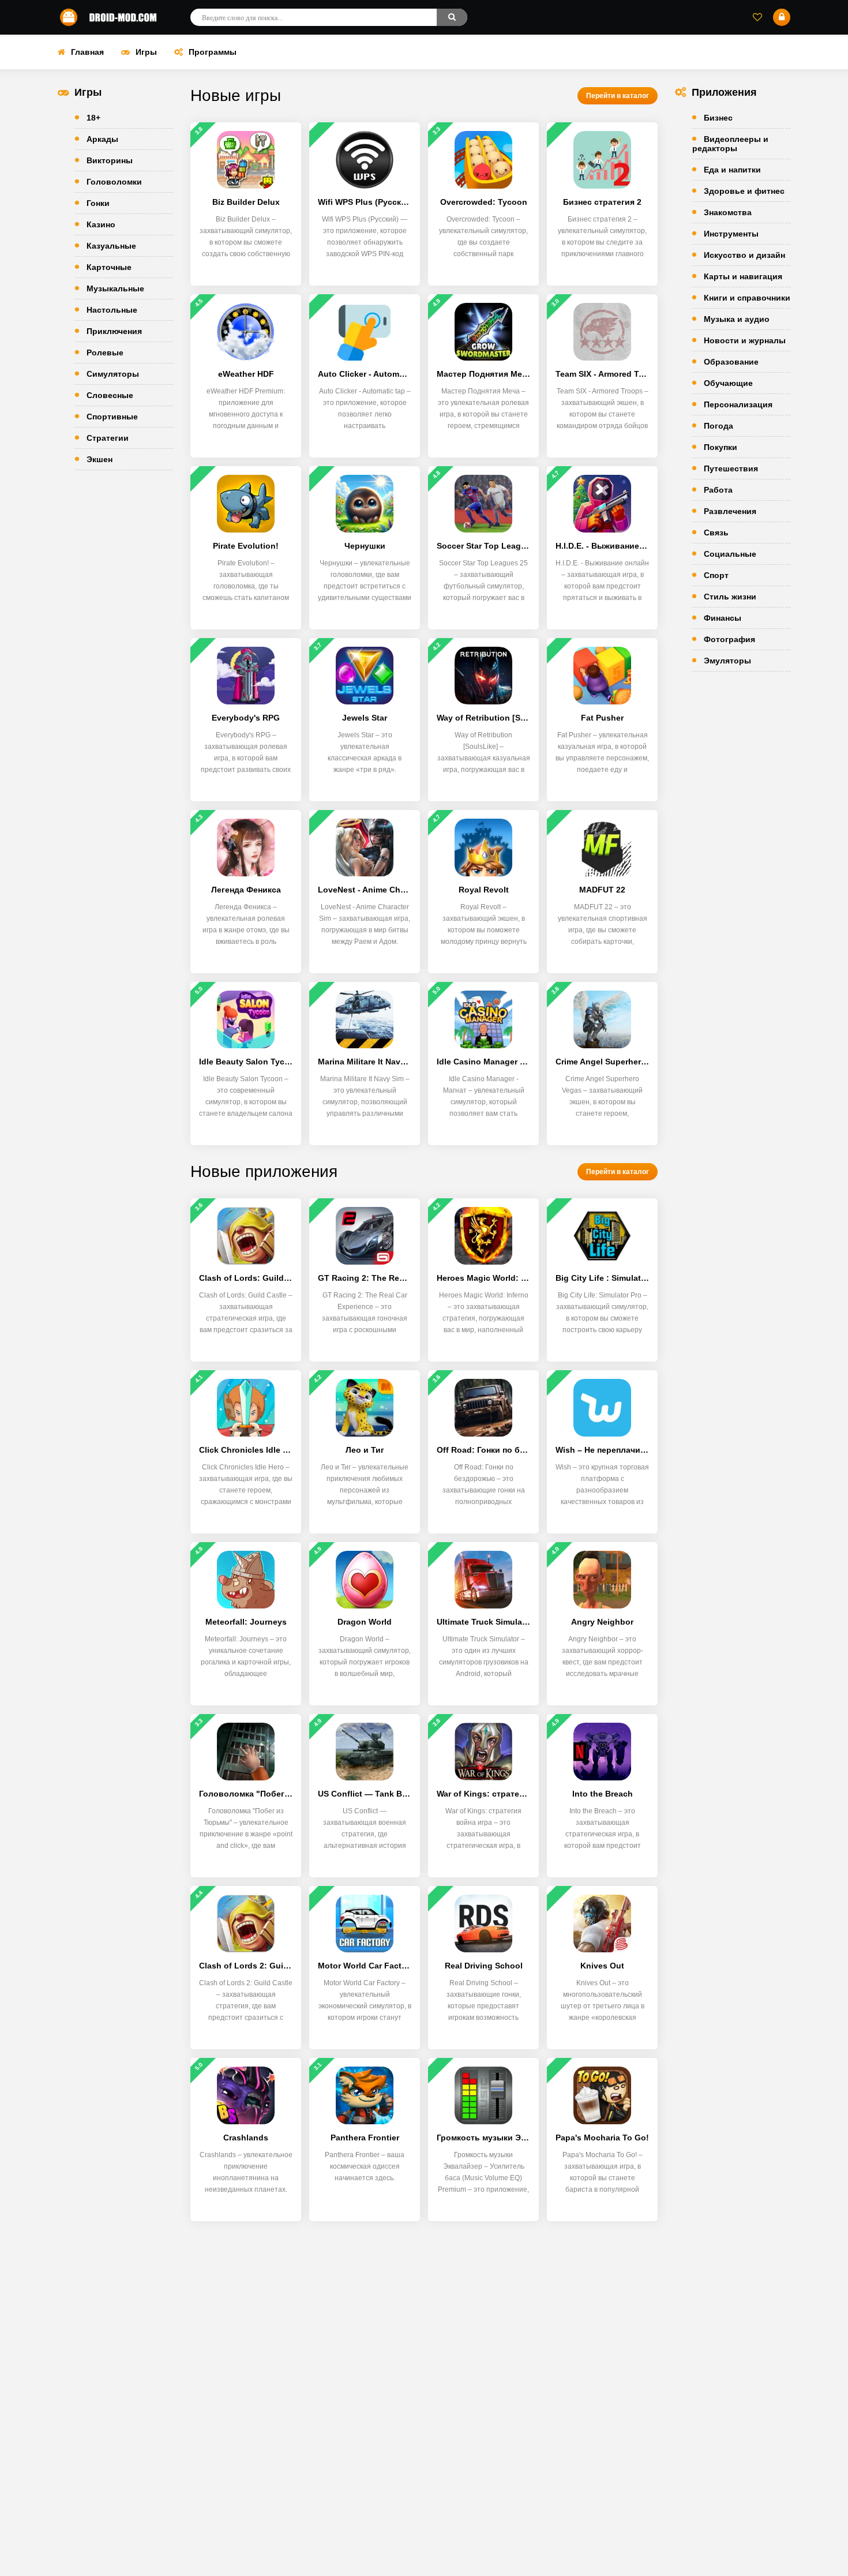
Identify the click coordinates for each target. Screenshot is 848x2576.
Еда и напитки (732, 170)
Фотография (729, 639)
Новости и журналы (745, 340)
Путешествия (731, 468)
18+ (93, 118)
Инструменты (731, 234)
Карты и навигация (743, 276)
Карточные (109, 267)
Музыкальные (115, 288)
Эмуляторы (727, 661)
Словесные (110, 395)
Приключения (114, 331)
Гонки (98, 203)
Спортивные (112, 417)
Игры (146, 52)
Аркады (102, 139)
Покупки (721, 447)
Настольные (112, 310)
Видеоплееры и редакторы (730, 144)
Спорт (716, 575)
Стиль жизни (730, 597)
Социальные (730, 554)
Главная (87, 52)
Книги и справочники (747, 298)
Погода (718, 426)
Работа (718, 490)
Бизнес (718, 118)
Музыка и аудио (737, 319)
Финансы (723, 618)
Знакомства (728, 212)
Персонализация (738, 404)
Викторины (110, 160)
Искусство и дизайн (744, 255)
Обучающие (728, 383)
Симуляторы (113, 374)
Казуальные (111, 246)
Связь (716, 533)
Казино (101, 224)
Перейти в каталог (618, 96)
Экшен (100, 459)
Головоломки (114, 182)
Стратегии (108, 438)
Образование (731, 362)
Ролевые (105, 353)
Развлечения (730, 511)
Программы (213, 52)
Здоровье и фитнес (744, 191)
